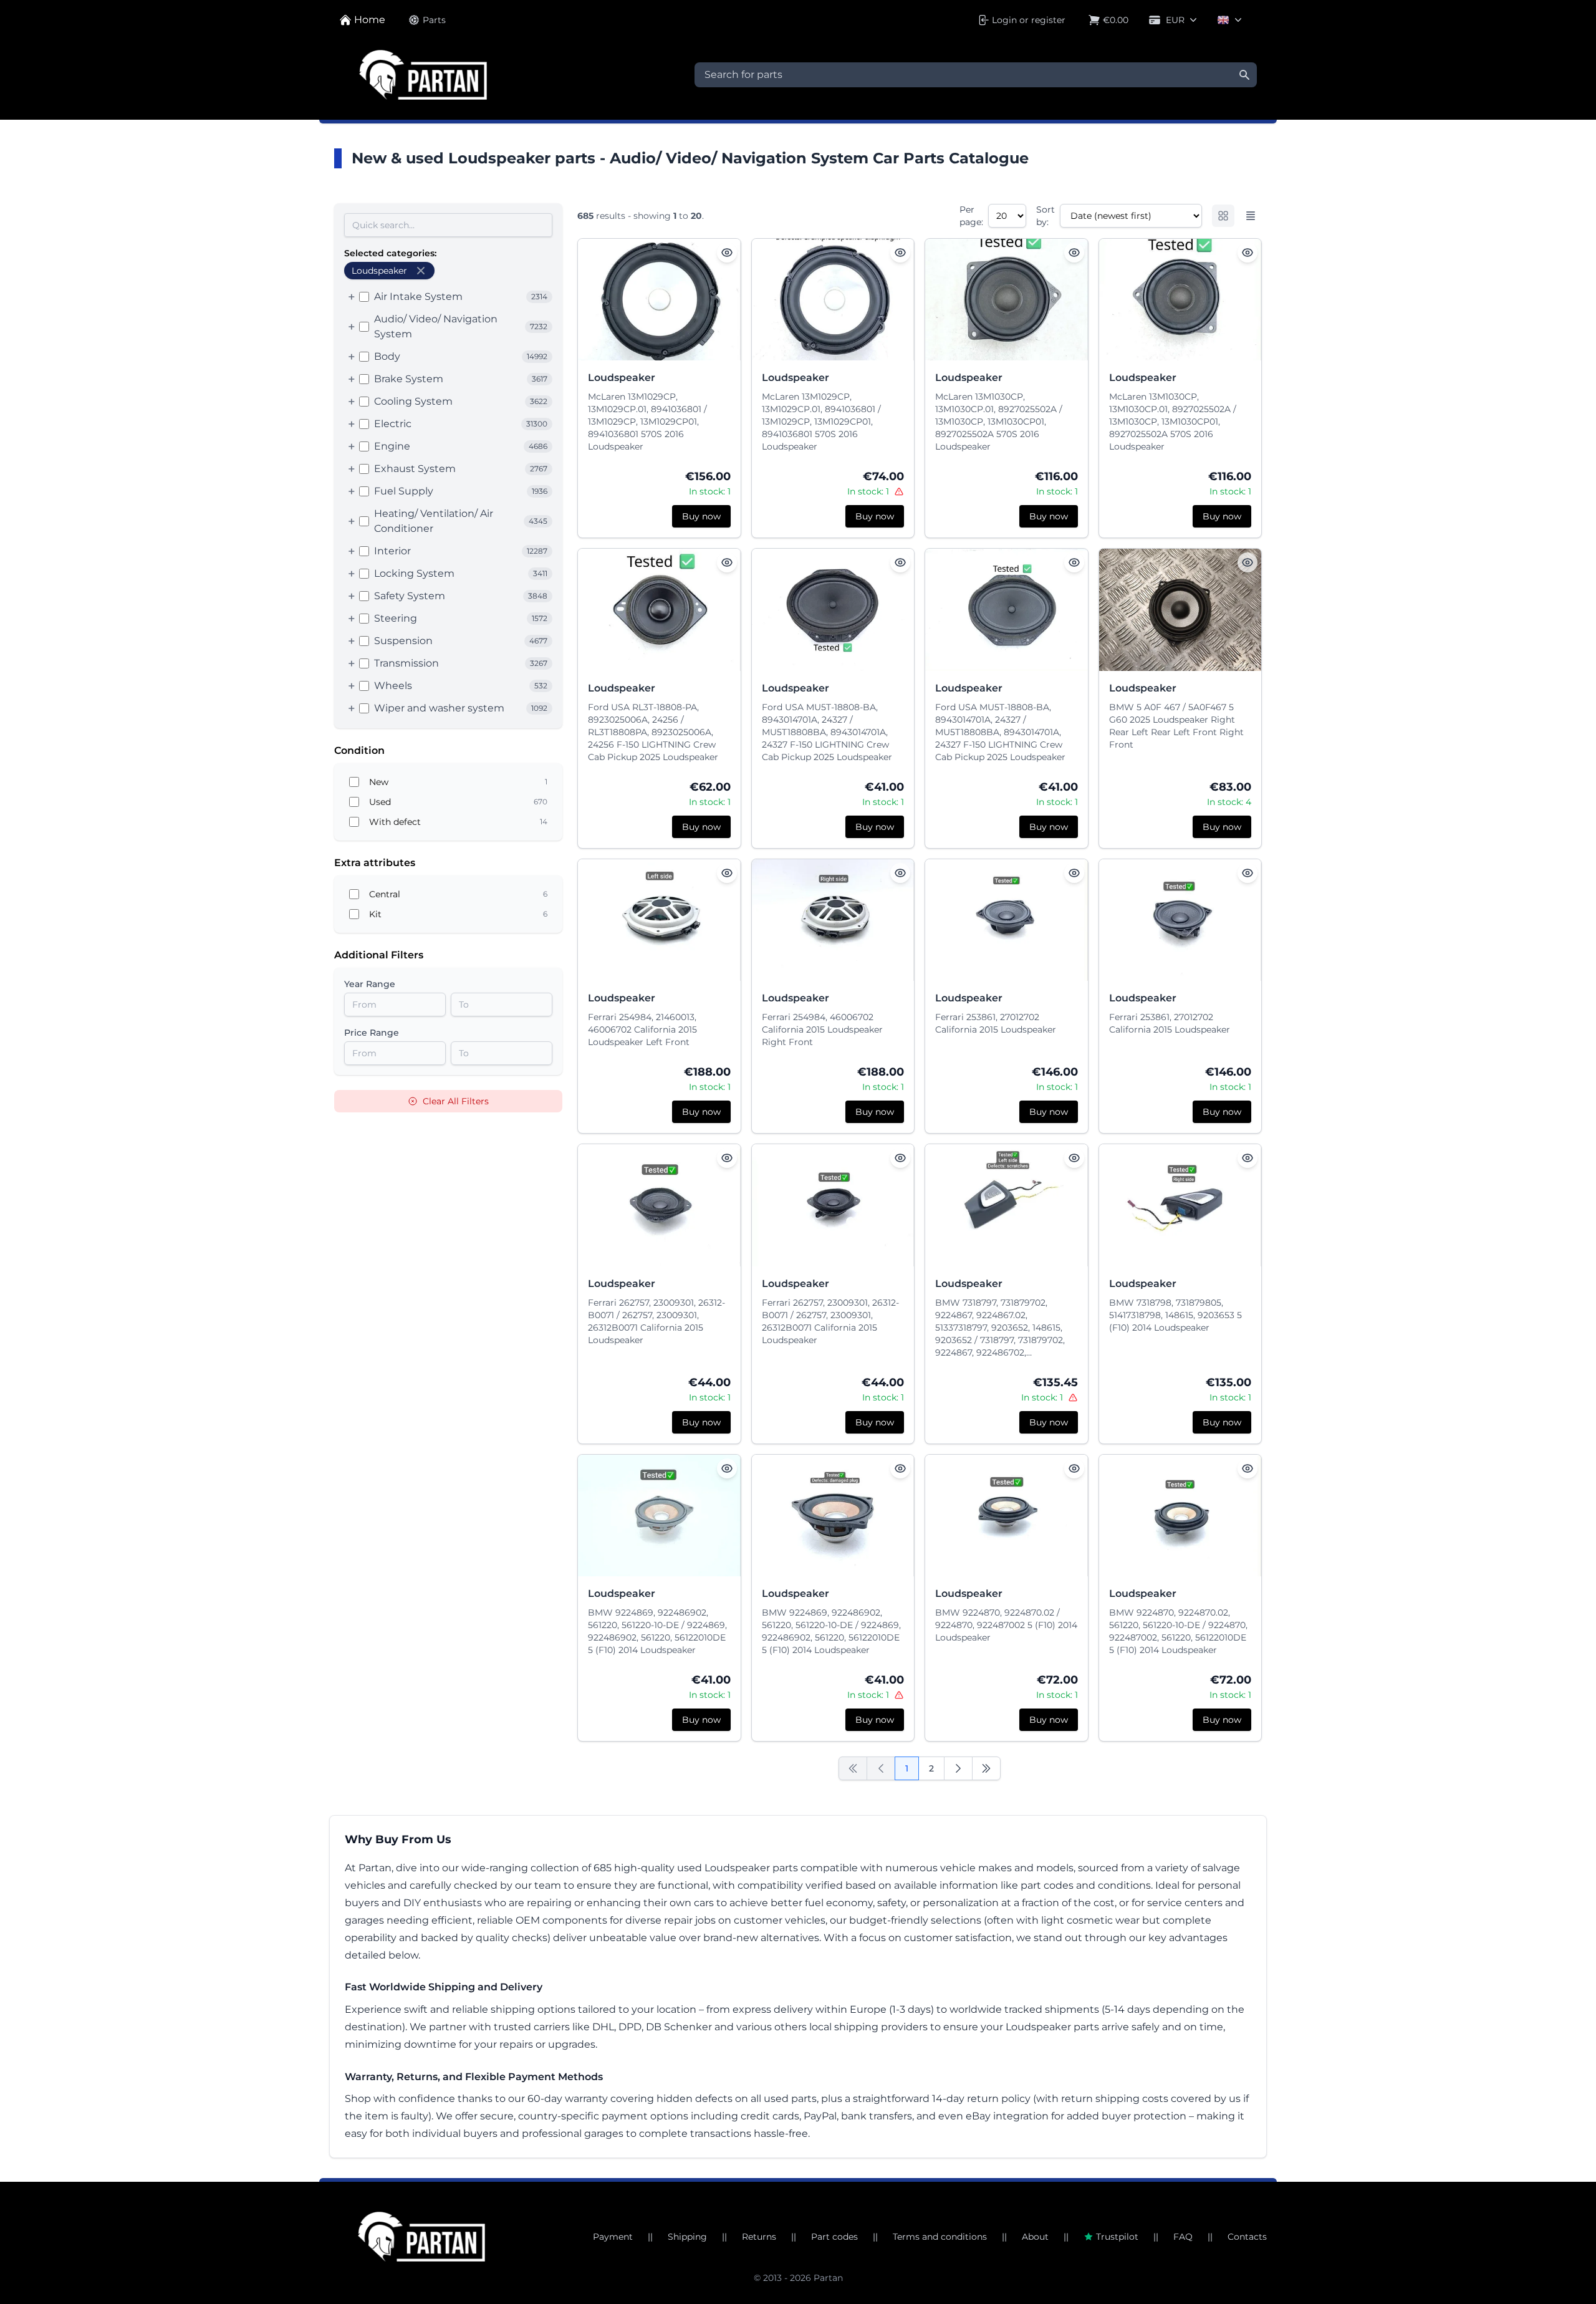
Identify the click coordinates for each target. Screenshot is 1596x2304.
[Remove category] (421, 271)
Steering (396, 618)
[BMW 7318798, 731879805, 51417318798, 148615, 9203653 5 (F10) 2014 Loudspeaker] (1180, 1205)
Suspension (403, 641)
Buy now (701, 516)
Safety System (410, 596)
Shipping (687, 2237)
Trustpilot (1117, 2237)
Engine (392, 446)
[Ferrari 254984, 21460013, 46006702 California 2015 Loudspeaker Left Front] (659, 920)
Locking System (414, 573)
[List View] (1251, 216)
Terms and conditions (940, 2237)
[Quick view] (727, 253)
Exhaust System (415, 469)
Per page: (971, 216)
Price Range (372, 1033)
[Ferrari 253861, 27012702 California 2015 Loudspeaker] (1007, 920)
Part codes (834, 2237)
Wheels (393, 686)
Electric (393, 424)
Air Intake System (418, 296)
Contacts (1247, 2237)
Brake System (409, 379)
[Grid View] (1223, 216)
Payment (613, 2237)
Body (387, 356)
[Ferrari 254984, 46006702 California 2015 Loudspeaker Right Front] (833, 920)
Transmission (406, 663)
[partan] (421, 2237)
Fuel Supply (404, 491)
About (1035, 2237)
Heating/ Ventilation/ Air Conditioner (434, 521)
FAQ (1183, 2237)
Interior (392, 551)
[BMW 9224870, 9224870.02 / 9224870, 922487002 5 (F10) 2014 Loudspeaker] (1007, 1516)
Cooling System (413, 401)
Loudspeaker (622, 378)
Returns (759, 2237)
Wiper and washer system (439, 708)
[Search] (1244, 75)
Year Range (370, 984)
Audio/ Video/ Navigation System (436, 326)
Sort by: (1046, 216)
